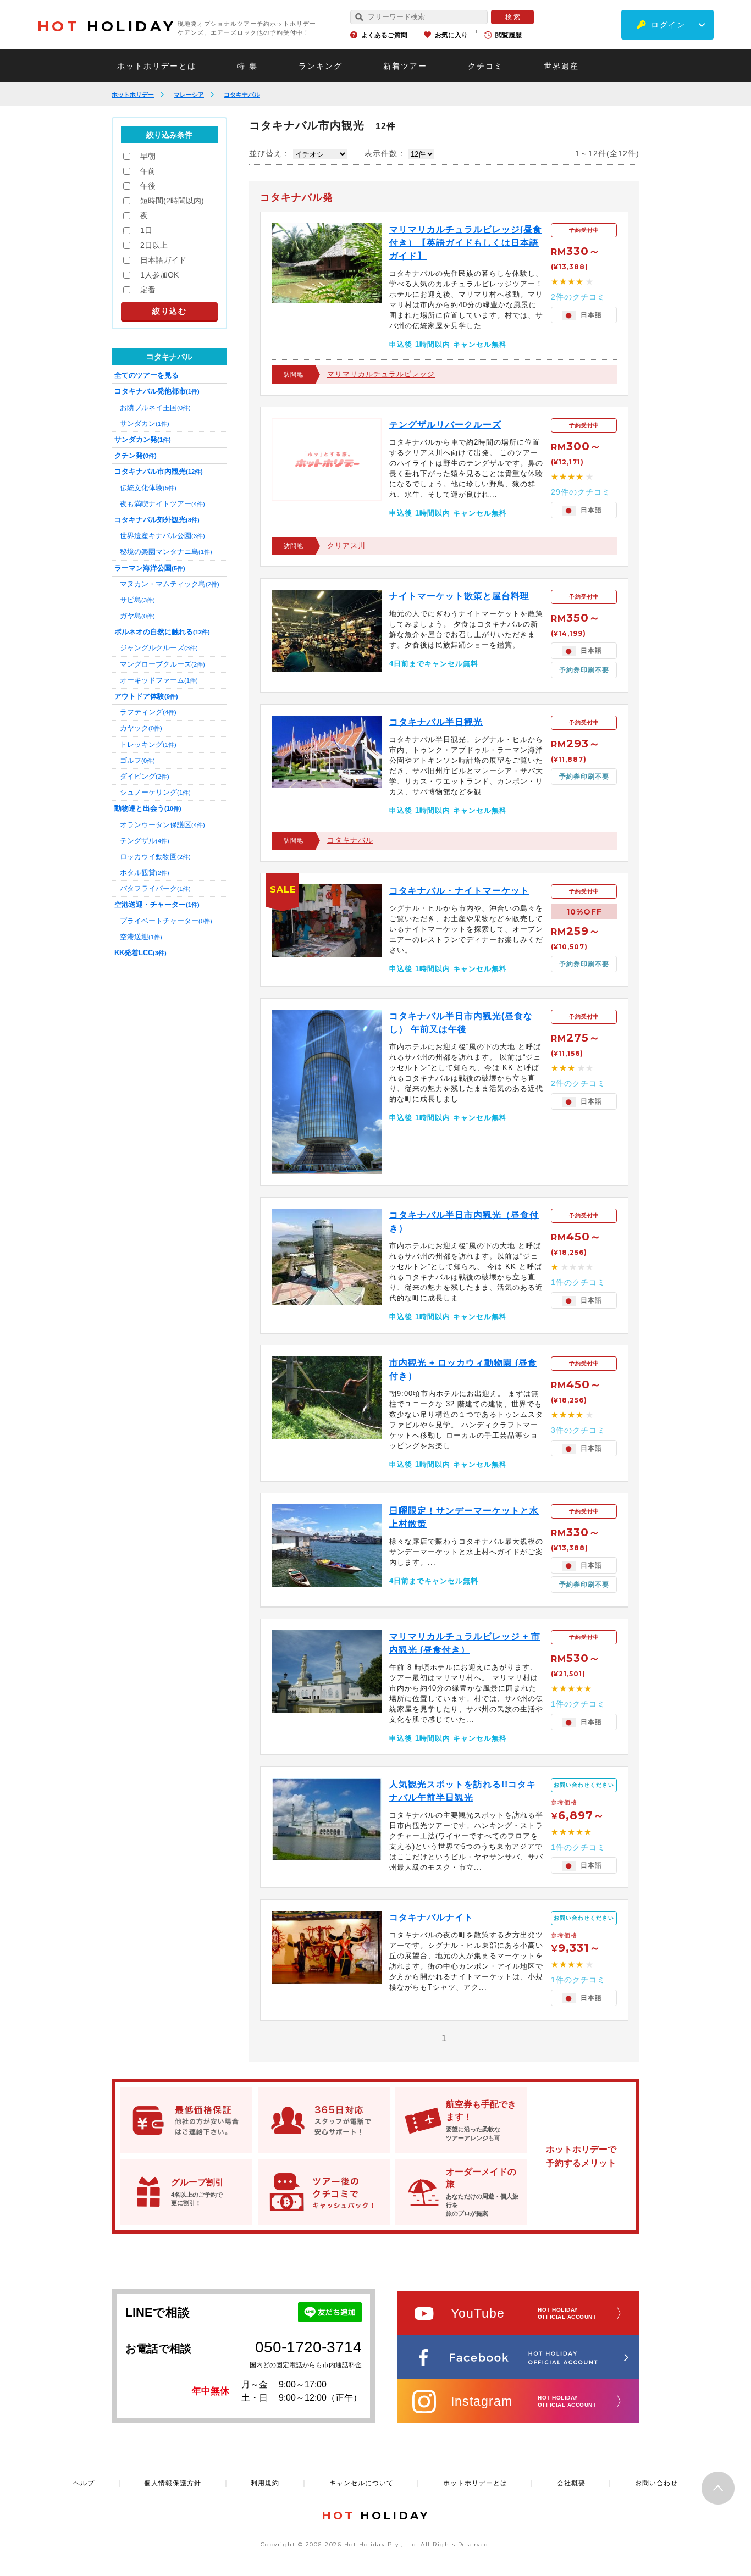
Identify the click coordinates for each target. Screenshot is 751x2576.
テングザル (145, 841)
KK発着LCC (140, 953)
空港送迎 (141, 937)
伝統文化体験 (148, 488)
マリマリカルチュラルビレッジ (381, 374)
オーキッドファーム (159, 680)
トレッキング (148, 744)
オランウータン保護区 (162, 825)
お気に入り (451, 35)
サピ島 (137, 600)
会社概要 (571, 2483)
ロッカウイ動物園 (155, 857)
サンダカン (145, 423)
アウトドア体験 (146, 696)
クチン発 (136, 455)
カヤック (141, 728)
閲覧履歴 (509, 35)
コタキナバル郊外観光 (157, 520)
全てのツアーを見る (147, 375)
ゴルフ (137, 760)
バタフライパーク (155, 888)
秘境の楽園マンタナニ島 (166, 552)
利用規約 (265, 2483)
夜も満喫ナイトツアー (162, 504)
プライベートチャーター (166, 921)
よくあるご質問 (384, 35)
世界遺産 (561, 66)
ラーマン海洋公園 (150, 568)
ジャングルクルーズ (159, 648)
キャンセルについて (361, 2483)
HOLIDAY (107, 26)
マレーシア (189, 95)
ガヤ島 (137, 616)
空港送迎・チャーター (157, 904)
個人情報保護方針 (173, 2483)
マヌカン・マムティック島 (170, 584)
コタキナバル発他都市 (157, 391)
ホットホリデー (133, 95)
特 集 (247, 66)
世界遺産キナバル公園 (162, 536)
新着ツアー (405, 66)
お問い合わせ (656, 2483)
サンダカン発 (143, 439)
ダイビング (145, 776)
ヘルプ (84, 2483)
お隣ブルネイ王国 (155, 408)
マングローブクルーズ (162, 664)
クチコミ (485, 66)
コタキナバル (242, 95)
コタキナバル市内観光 (159, 471)
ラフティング (148, 712)
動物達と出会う (148, 808)
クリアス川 (346, 545)
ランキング (321, 66)
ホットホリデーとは (157, 66)
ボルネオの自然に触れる (162, 632)
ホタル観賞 (145, 872)
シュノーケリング (155, 792)
